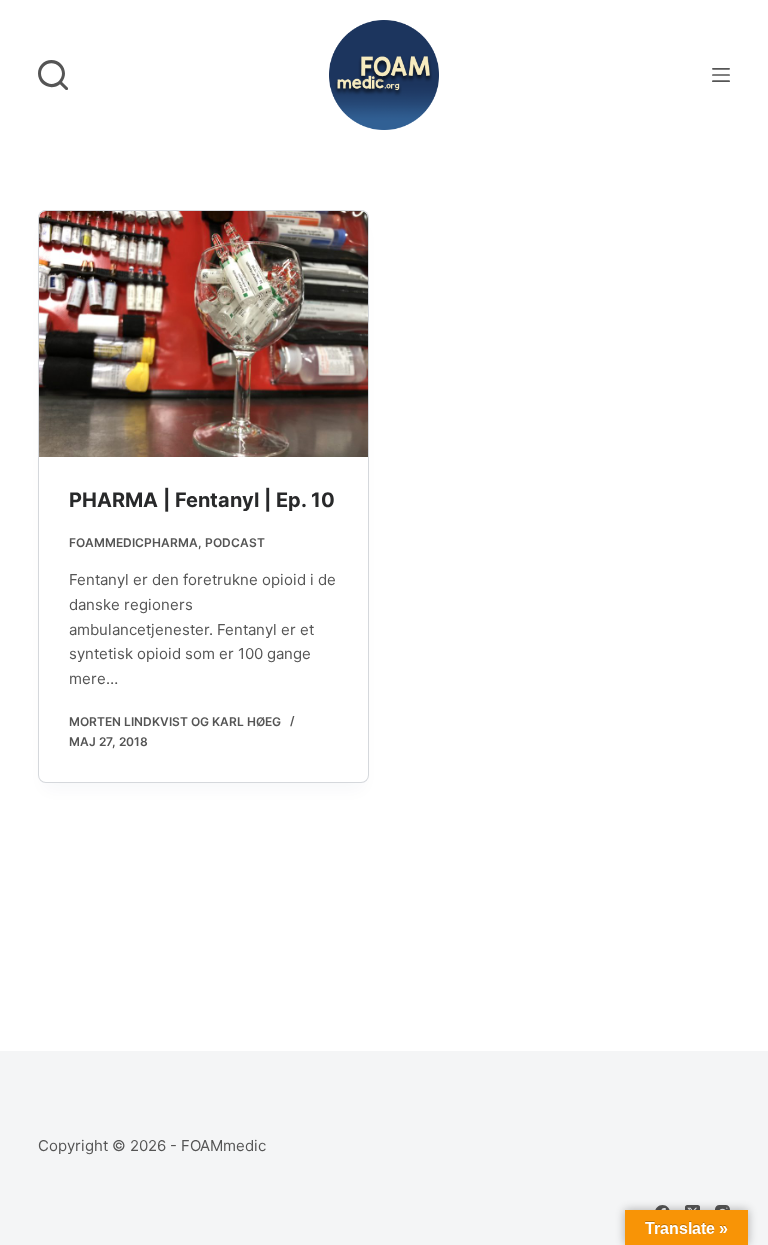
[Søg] (53, 75)
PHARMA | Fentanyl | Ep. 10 (202, 500)
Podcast (235, 542)
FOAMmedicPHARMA (133, 542)
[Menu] (721, 75)
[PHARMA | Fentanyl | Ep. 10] (203, 334)
